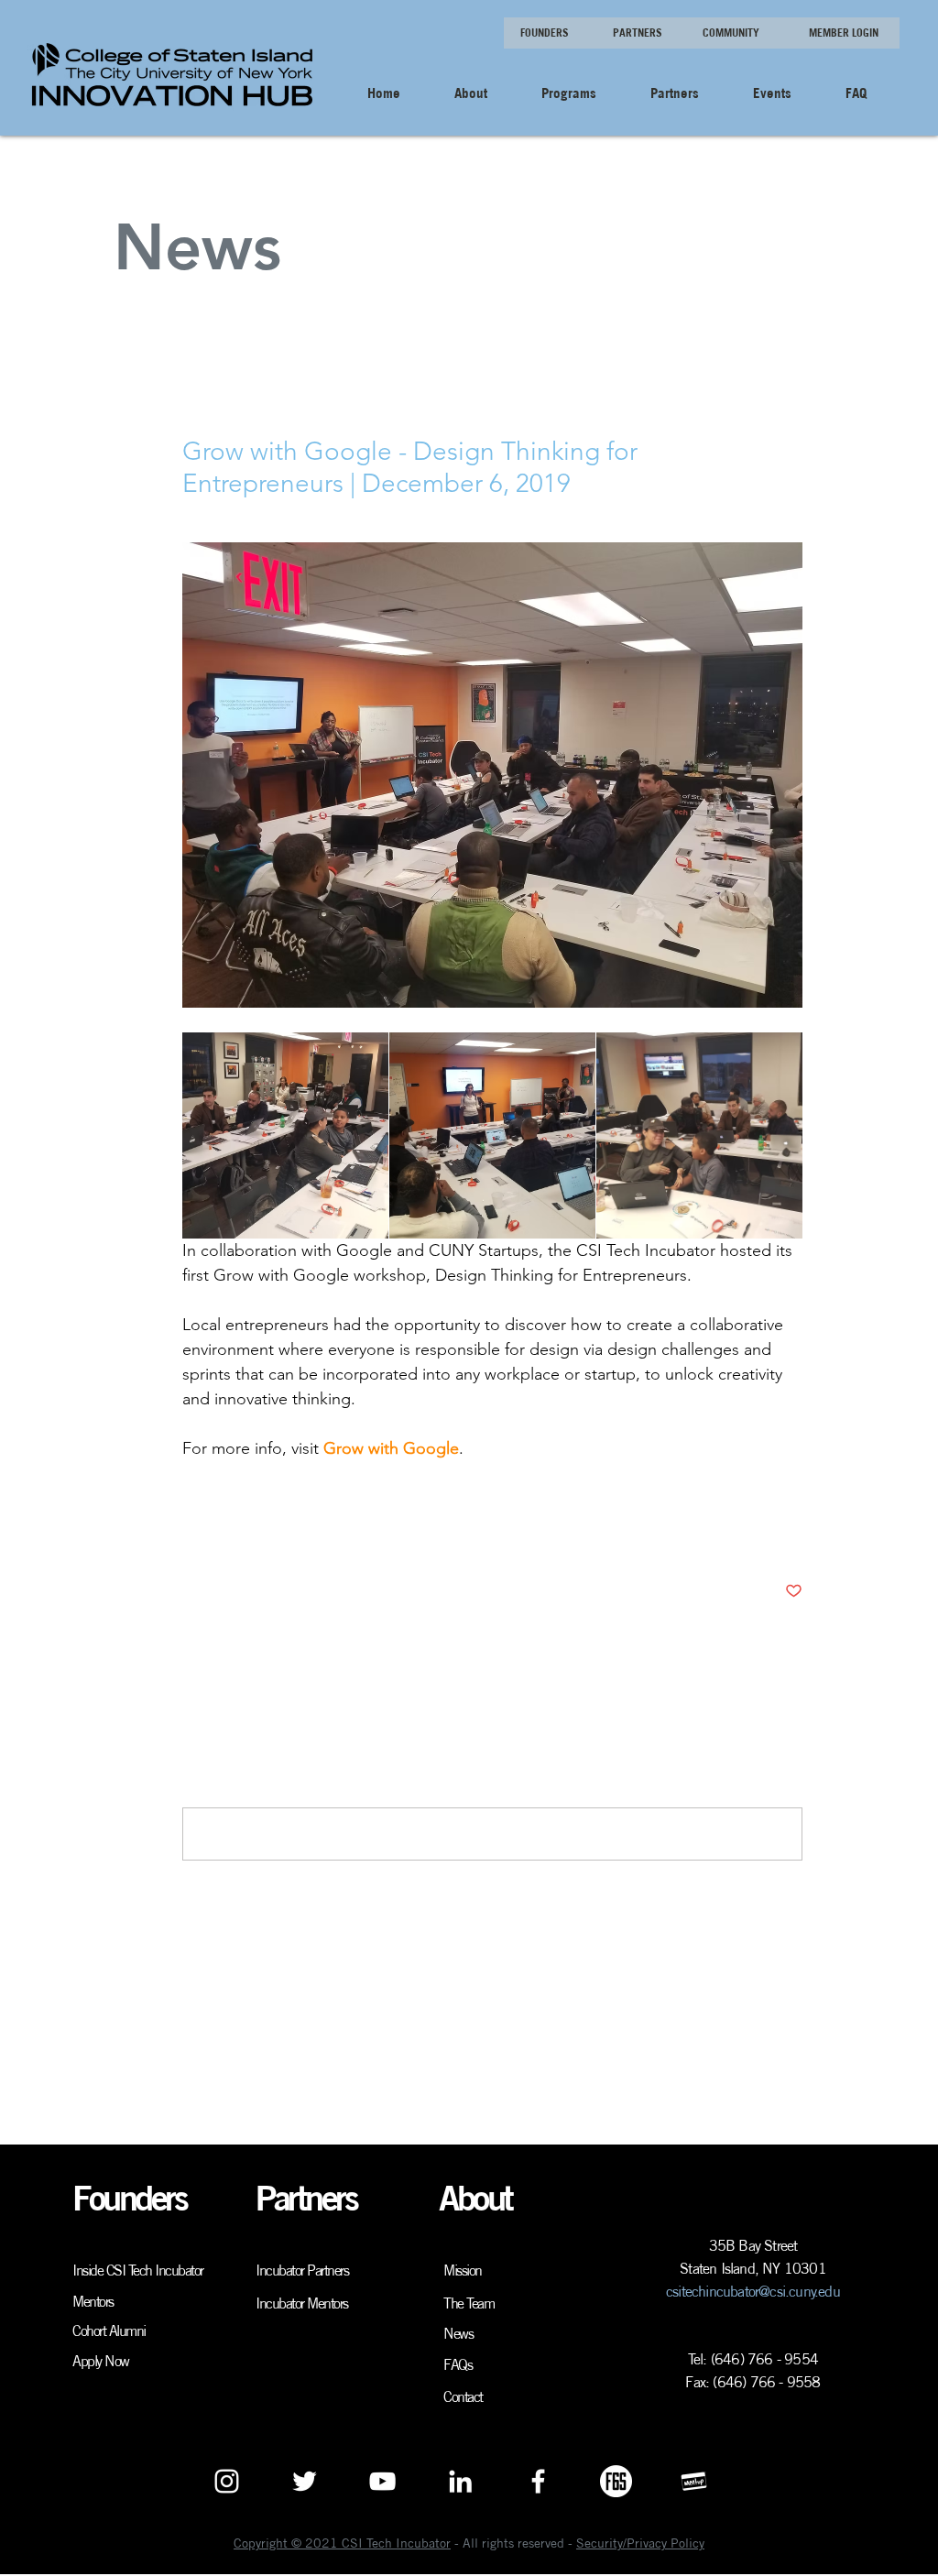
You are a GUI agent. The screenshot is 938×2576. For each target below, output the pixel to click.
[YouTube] (382, 2481)
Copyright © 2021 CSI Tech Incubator (342, 2543)
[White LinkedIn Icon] (460, 2481)
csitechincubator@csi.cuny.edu (753, 2291)
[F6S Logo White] (616, 2481)
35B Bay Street (753, 2245)
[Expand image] (285, 1135)
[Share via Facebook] (191, 1535)
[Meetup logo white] (694, 2481)
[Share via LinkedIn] (281, 1535)
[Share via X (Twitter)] (236, 1535)
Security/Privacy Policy (640, 2543)
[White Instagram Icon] (227, 2481)
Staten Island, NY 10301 (753, 2268)
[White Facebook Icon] (538, 2481)
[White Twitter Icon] (305, 2481)
